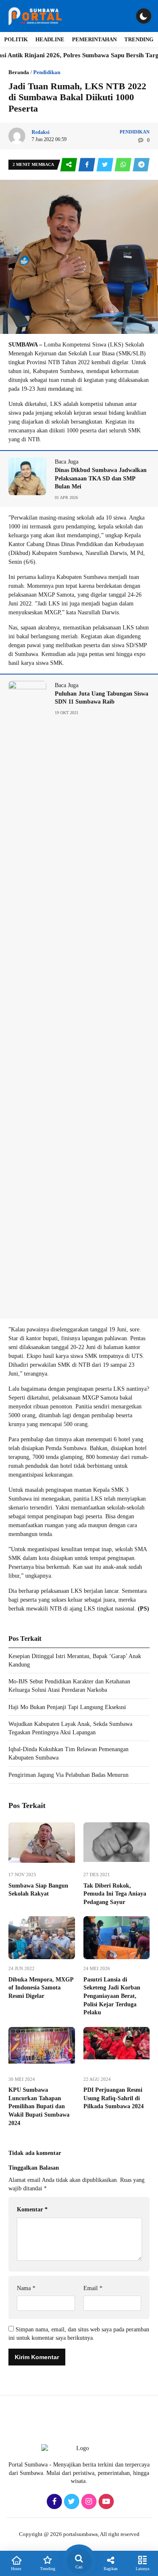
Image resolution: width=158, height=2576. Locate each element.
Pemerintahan (94, 39)
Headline (50, 39)
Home (16, 2569)
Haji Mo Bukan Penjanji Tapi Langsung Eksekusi (67, 1707)
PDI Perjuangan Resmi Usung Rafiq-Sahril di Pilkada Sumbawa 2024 (114, 2098)
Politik (16, 39)
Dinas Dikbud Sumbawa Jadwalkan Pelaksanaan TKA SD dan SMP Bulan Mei (101, 478)
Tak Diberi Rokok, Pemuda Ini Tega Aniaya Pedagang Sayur (115, 1894)
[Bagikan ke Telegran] (141, 165)
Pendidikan (47, 72)
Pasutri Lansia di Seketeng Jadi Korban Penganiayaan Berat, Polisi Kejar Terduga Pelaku (112, 1996)
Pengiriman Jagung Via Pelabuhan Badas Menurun (68, 1775)
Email (93, 2288)
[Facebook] (53, 2502)
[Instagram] (88, 2502)
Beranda (19, 72)
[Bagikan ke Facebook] (87, 165)
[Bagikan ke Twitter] (106, 165)
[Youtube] (105, 2502)
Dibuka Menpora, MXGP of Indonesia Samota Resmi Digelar (41, 1988)
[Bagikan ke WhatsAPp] (124, 165)
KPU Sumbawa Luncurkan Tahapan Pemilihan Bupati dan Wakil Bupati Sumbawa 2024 (39, 2106)
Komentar (32, 2209)
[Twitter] (71, 2502)
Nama (26, 2288)
